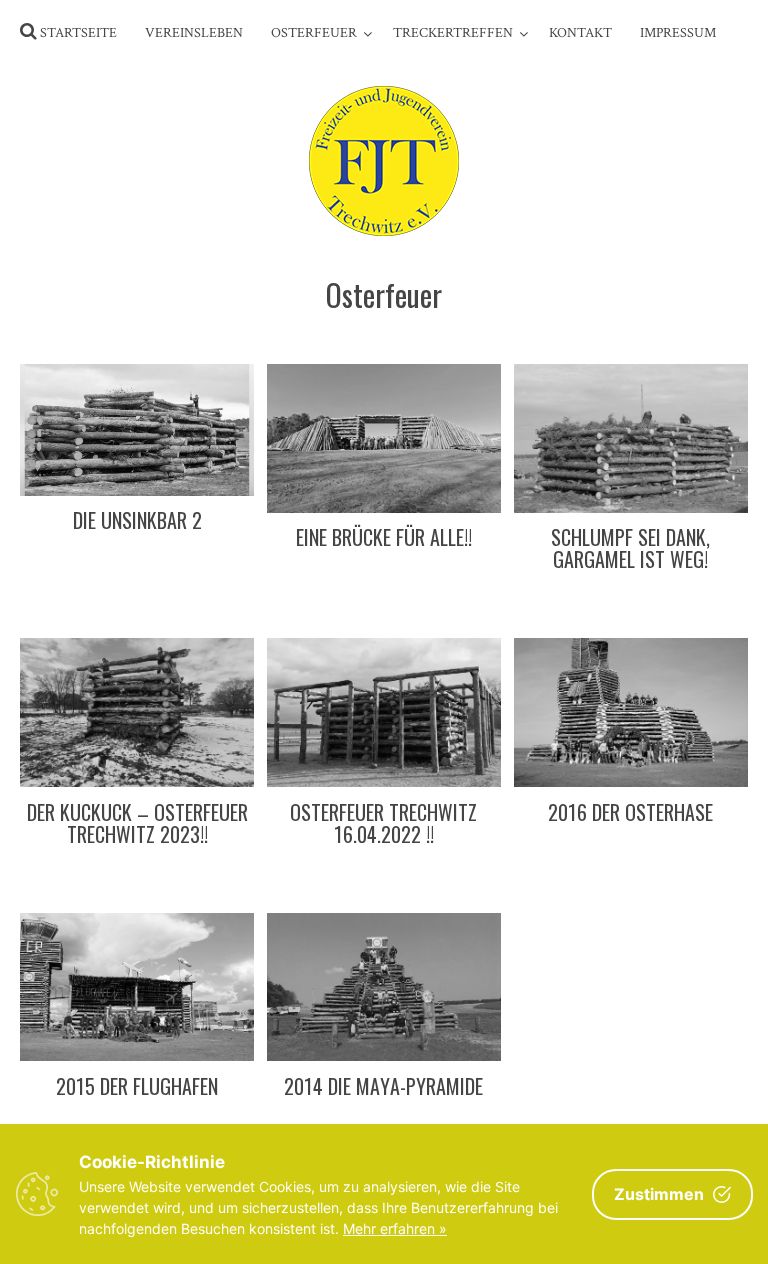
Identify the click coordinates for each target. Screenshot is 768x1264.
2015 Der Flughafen (137, 1086)
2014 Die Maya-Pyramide (383, 1086)
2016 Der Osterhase (630, 812)
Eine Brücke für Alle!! (384, 537)
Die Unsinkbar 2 (137, 520)
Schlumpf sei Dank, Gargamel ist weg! (630, 548)
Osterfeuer (314, 33)
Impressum (678, 33)
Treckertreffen (453, 33)
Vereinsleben (194, 33)
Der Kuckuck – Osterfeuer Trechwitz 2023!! (137, 823)
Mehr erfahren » (395, 1228)
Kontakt (580, 33)
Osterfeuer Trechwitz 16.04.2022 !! (383, 823)
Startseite (78, 33)
